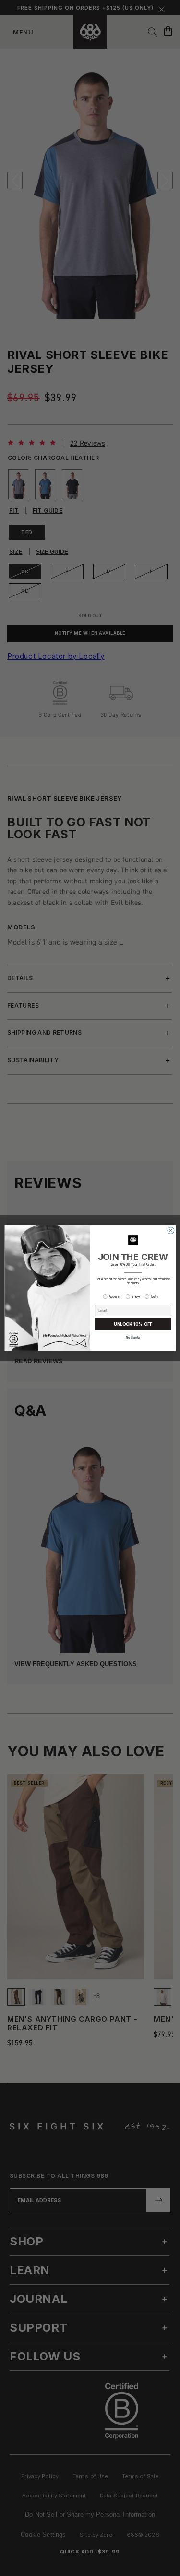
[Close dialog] (170, 1231)
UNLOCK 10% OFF (133, 1324)
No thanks (133, 1338)
